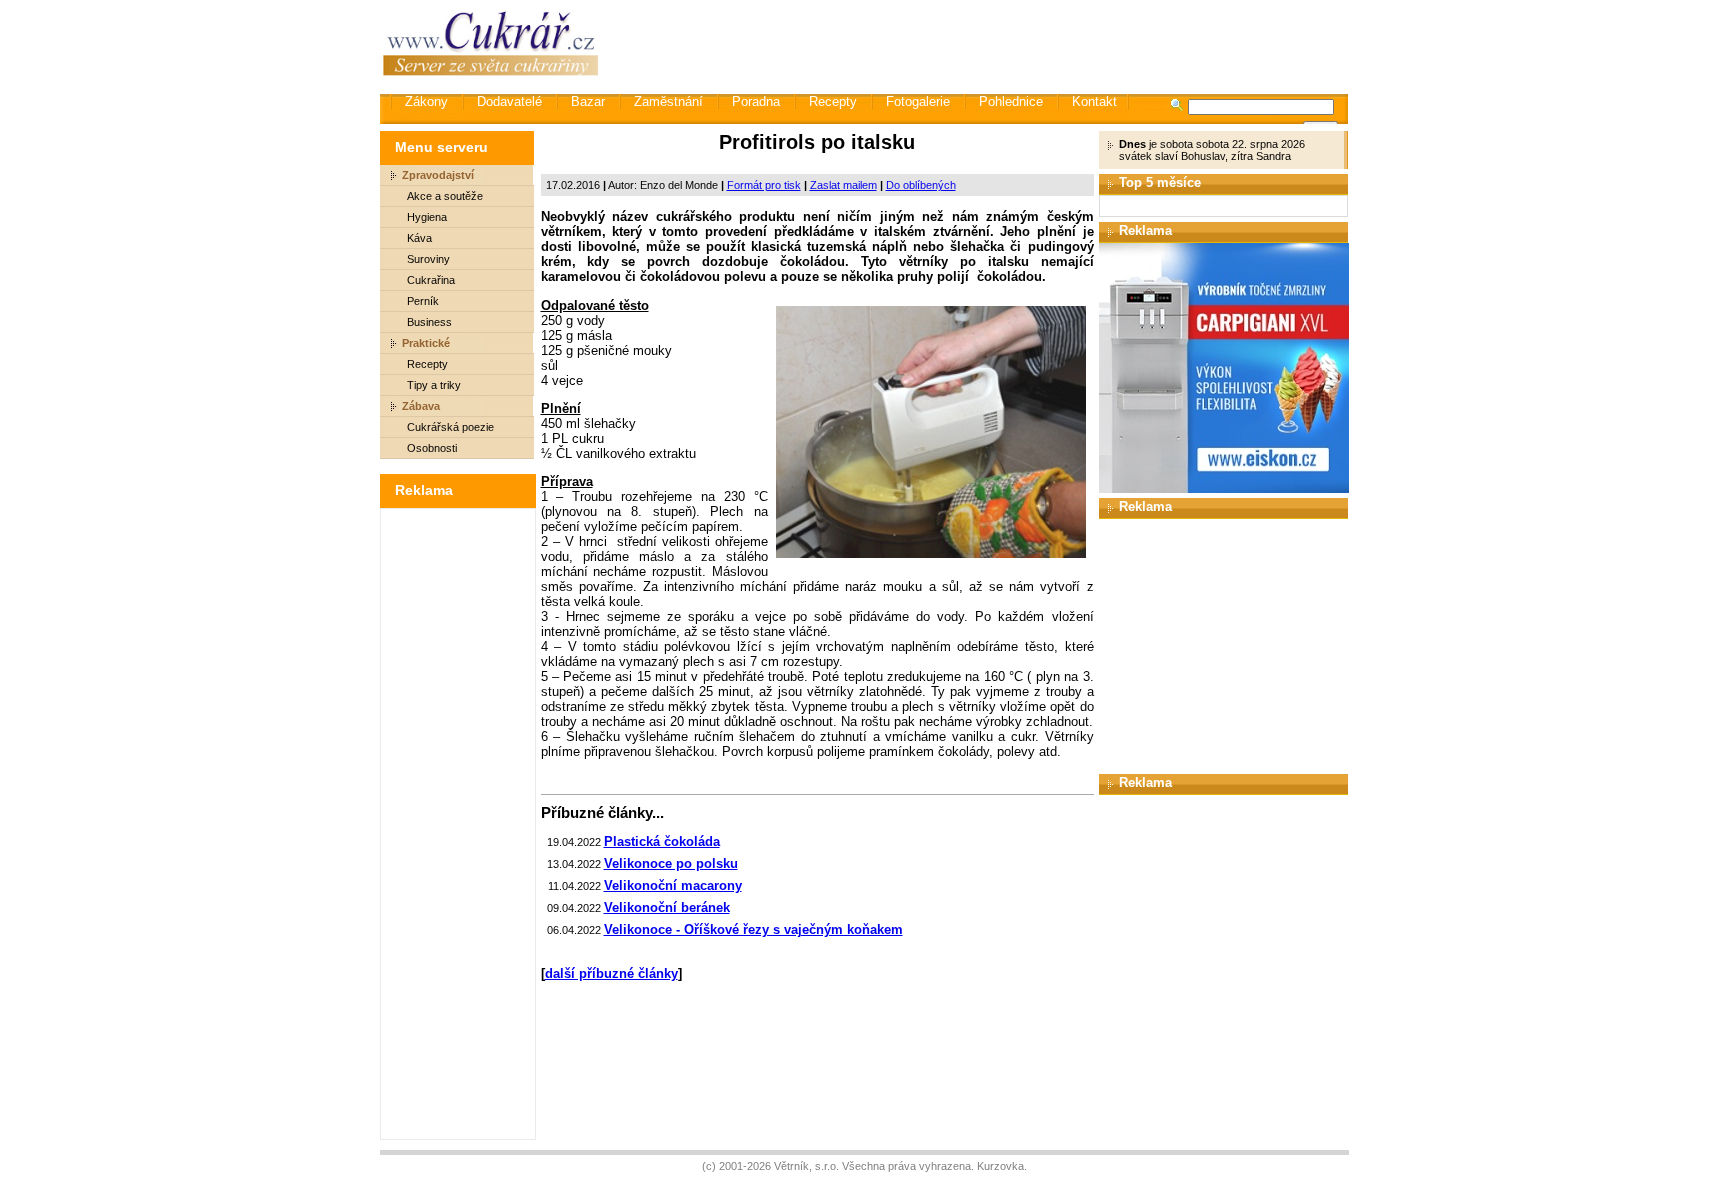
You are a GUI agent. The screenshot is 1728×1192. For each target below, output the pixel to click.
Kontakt (1094, 101)
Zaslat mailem (843, 185)
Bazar (588, 101)
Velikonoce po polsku (671, 863)
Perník (423, 301)
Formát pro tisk (764, 185)
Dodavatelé (509, 101)
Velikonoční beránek (667, 907)
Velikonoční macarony (673, 885)
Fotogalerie (918, 101)
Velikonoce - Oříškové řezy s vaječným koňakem (753, 929)
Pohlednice (1011, 101)
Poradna (756, 101)
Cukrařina (431, 280)
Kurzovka (1000, 1166)
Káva (419, 238)
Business (429, 322)
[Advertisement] (983, 45)
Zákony (426, 101)
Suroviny (428, 259)
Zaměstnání (668, 101)
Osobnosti (432, 448)
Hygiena (427, 217)
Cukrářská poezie (450, 427)
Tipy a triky (434, 385)
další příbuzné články (611, 973)
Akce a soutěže (445, 196)
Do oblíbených (921, 185)
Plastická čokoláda (662, 841)
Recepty (833, 101)
